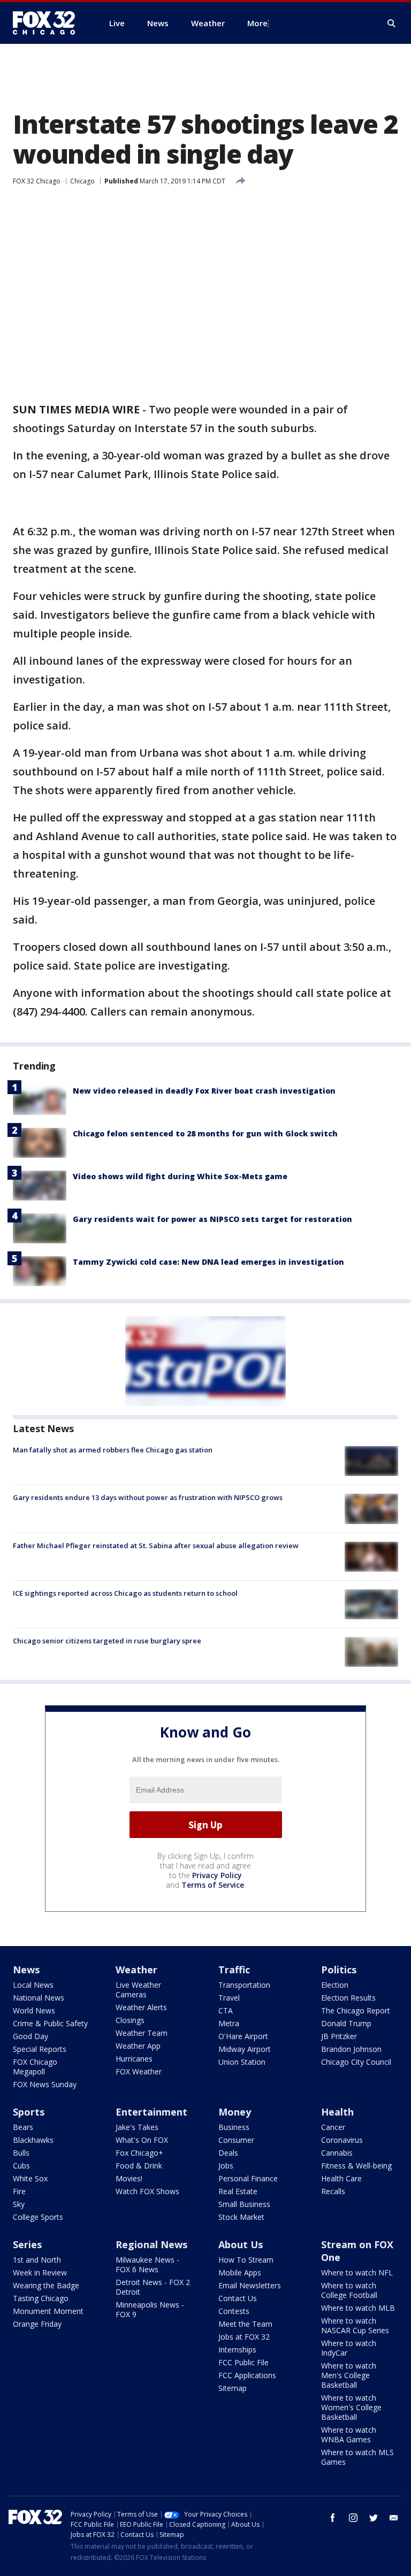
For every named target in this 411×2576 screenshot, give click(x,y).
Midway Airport (245, 2049)
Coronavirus (342, 2140)
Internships (237, 2350)
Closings (130, 2020)
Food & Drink (139, 2166)
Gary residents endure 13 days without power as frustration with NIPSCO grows (148, 1497)
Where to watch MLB (358, 2308)
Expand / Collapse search (392, 24)
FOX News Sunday (45, 2084)
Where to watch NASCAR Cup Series (355, 2325)
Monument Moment (48, 2311)
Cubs (21, 2166)
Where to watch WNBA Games (349, 2435)
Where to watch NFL (357, 2273)
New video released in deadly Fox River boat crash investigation (204, 1091)
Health (337, 2112)
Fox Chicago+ (139, 2153)
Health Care (341, 2178)
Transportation (244, 1985)
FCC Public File (243, 2362)
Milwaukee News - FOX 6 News (147, 2264)
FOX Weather (139, 2071)
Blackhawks (33, 2140)
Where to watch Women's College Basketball (351, 2407)
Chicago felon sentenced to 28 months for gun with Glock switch (205, 1133)
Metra (229, 2023)
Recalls (333, 2191)
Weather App (138, 2046)
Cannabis (337, 2153)
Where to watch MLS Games (357, 2457)
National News (39, 1998)
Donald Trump (346, 2023)
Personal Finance (248, 2178)
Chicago (82, 181)
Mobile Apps (240, 2273)
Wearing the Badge (46, 2285)
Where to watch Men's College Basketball (349, 2375)
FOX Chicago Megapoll (35, 2067)
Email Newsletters (250, 2285)
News (26, 1970)
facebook (333, 2518)
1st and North (37, 2260)
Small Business (244, 2204)
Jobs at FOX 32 (244, 2337)
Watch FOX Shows (147, 2191)
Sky (19, 2204)
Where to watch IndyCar (349, 2348)
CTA (226, 2010)
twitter (374, 2518)
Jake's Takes (137, 2127)
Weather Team (142, 2033)
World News (34, 2010)
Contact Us (238, 2298)
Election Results (348, 1998)
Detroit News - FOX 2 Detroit (153, 2287)
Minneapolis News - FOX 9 (150, 2309)
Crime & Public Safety (50, 2023)
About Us (241, 2244)
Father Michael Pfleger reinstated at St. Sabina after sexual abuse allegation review (156, 1545)
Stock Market (241, 2217)
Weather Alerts (141, 2007)
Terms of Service (213, 1885)
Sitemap (233, 2388)
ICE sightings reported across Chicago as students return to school (125, 1593)
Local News (33, 1985)
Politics (339, 1970)
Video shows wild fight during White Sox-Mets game (180, 1176)
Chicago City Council (356, 2062)
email (394, 2518)
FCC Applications (247, 2375)
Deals (228, 2153)
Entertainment (151, 2112)
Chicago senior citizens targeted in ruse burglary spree (107, 1641)
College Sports (38, 2217)
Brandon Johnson (351, 2049)
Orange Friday (37, 2324)
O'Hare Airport (243, 2036)
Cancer (333, 2127)
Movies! (129, 2178)
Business (234, 2127)
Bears (23, 2127)
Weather (136, 1970)
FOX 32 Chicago (37, 181)
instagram (353, 2518)
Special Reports (40, 2049)
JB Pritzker (339, 2036)
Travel (229, 1998)
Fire (19, 2191)
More (257, 23)
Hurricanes (134, 2059)
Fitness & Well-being (356, 2166)
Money (235, 2112)
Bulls (21, 2153)
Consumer (236, 2140)
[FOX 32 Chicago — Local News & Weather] (48, 23)
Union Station (242, 2062)
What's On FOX (142, 2140)
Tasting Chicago (41, 2298)
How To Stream (246, 2260)
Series (27, 2244)
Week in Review (40, 2273)
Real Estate (238, 2191)
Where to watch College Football (349, 2290)
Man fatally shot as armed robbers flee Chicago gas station (113, 1450)
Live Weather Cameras (138, 1990)
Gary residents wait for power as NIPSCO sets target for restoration (212, 1219)
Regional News (151, 2244)
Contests (234, 2311)
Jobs (226, 2166)
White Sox (30, 2178)
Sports (29, 2112)
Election (335, 1985)
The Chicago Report (356, 2010)
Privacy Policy (217, 1875)
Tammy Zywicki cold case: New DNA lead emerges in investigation (208, 1262)
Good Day (31, 2036)
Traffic (234, 1970)
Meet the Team (245, 2324)
